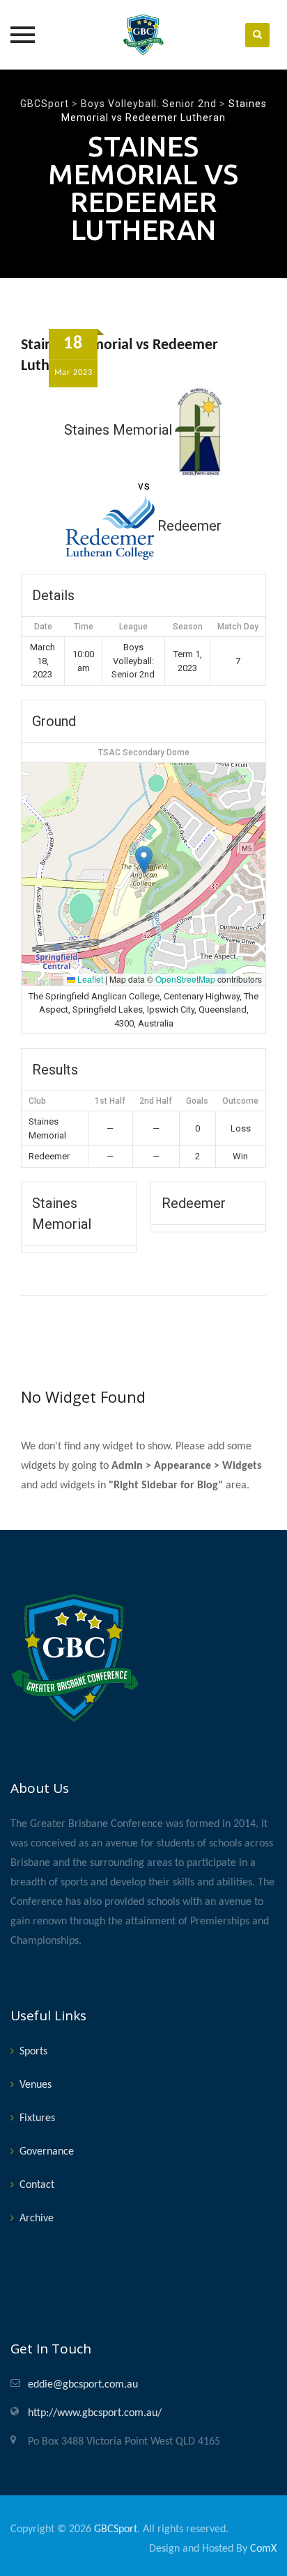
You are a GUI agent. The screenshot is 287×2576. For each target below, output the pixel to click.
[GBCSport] (143, 35)
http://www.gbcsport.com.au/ (95, 2413)
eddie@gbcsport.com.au (83, 2385)
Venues (36, 2085)
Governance (47, 2152)
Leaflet (89, 979)
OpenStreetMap (185, 979)
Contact (37, 2185)
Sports (33, 2052)
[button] (144, 860)
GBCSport (116, 2529)
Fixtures (37, 2118)
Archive (37, 2219)
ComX (263, 2549)
